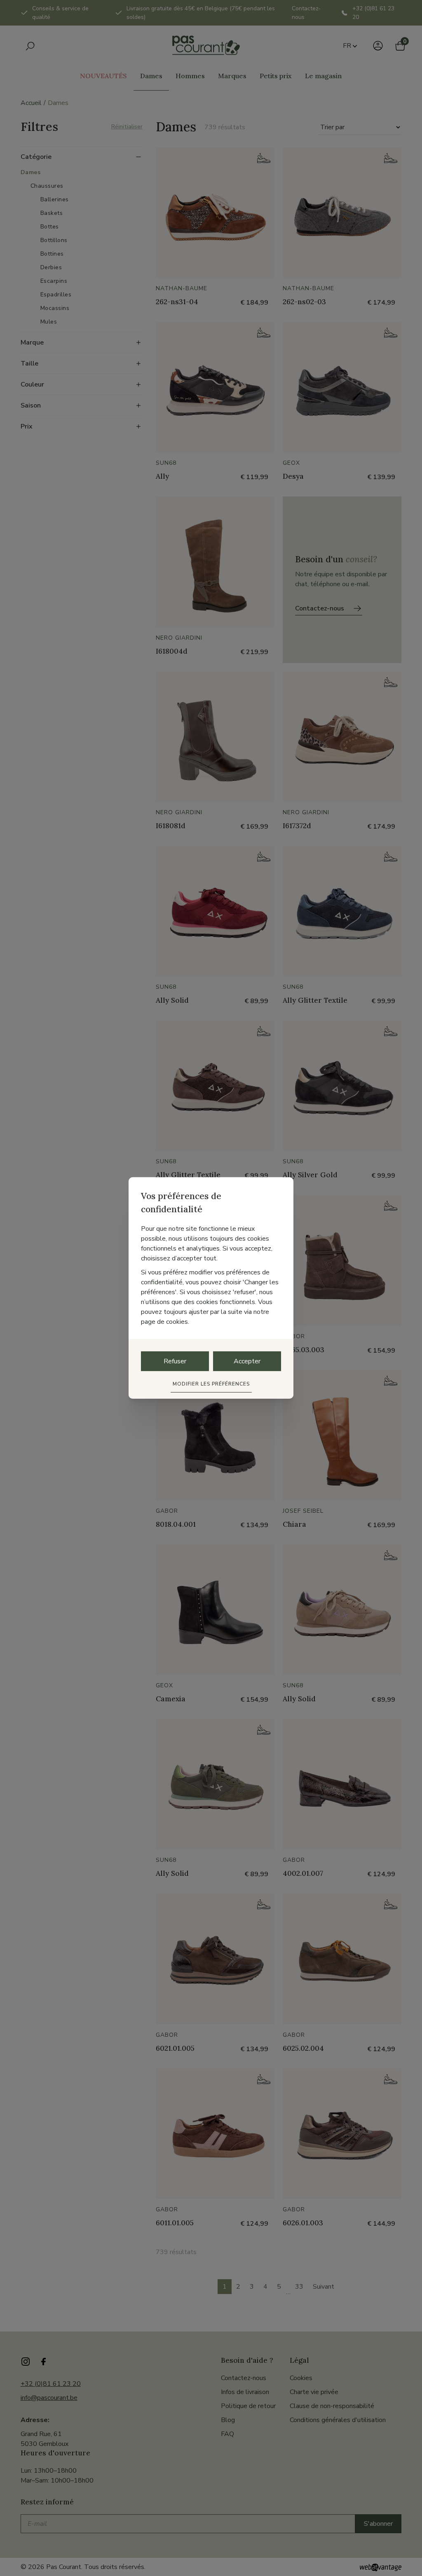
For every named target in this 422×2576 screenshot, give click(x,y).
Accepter (247, 1361)
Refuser (175, 1361)
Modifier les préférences (211, 1384)
